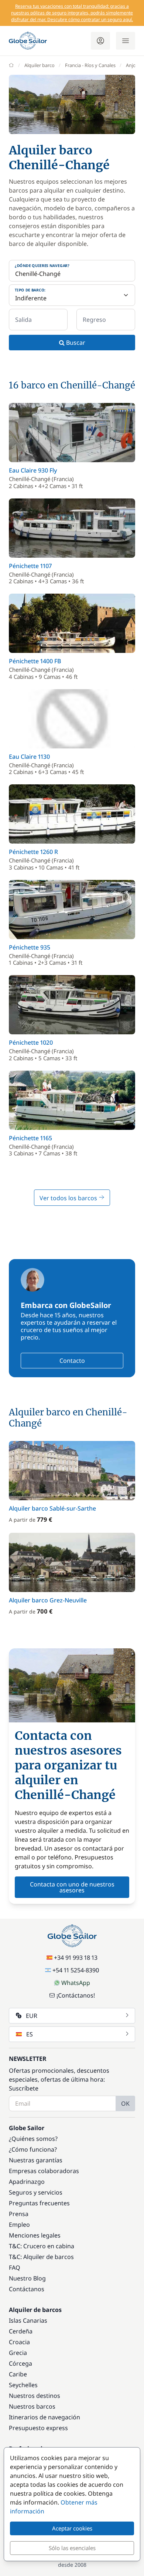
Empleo (19, 2225)
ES (30, 2034)
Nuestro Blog (27, 2278)
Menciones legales (35, 2235)
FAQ (15, 2268)
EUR (32, 2016)
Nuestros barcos (32, 2406)
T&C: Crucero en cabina (42, 2246)
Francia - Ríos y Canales (90, 65)
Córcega (20, 2363)
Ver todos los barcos (69, 1198)
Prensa (19, 2214)
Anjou (132, 65)
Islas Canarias (28, 2320)
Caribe (18, 2374)
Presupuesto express (38, 2428)
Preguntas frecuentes (39, 2203)
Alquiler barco (40, 65)
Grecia (18, 2353)
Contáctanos (27, 2289)
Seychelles (23, 2385)
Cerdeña (21, 2331)
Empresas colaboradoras (44, 2171)
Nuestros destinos (35, 2396)
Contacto (72, 1361)
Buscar (75, 343)
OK (125, 2103)
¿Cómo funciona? (33, 2149)
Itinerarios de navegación (44, 2417)
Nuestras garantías (36, 2160)
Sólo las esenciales (72, 2548)
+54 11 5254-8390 (76, 1970)
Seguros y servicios (36, 2192)
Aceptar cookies (72, 2528)
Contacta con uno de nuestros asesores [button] (72, 1887)
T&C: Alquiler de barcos (41, 2257)
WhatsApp (76, 1983)
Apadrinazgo (27, 2182)
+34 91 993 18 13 (76, 1958)
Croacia (19, 2342)
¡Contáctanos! (76, 1995)
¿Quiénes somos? (33, 2139)
